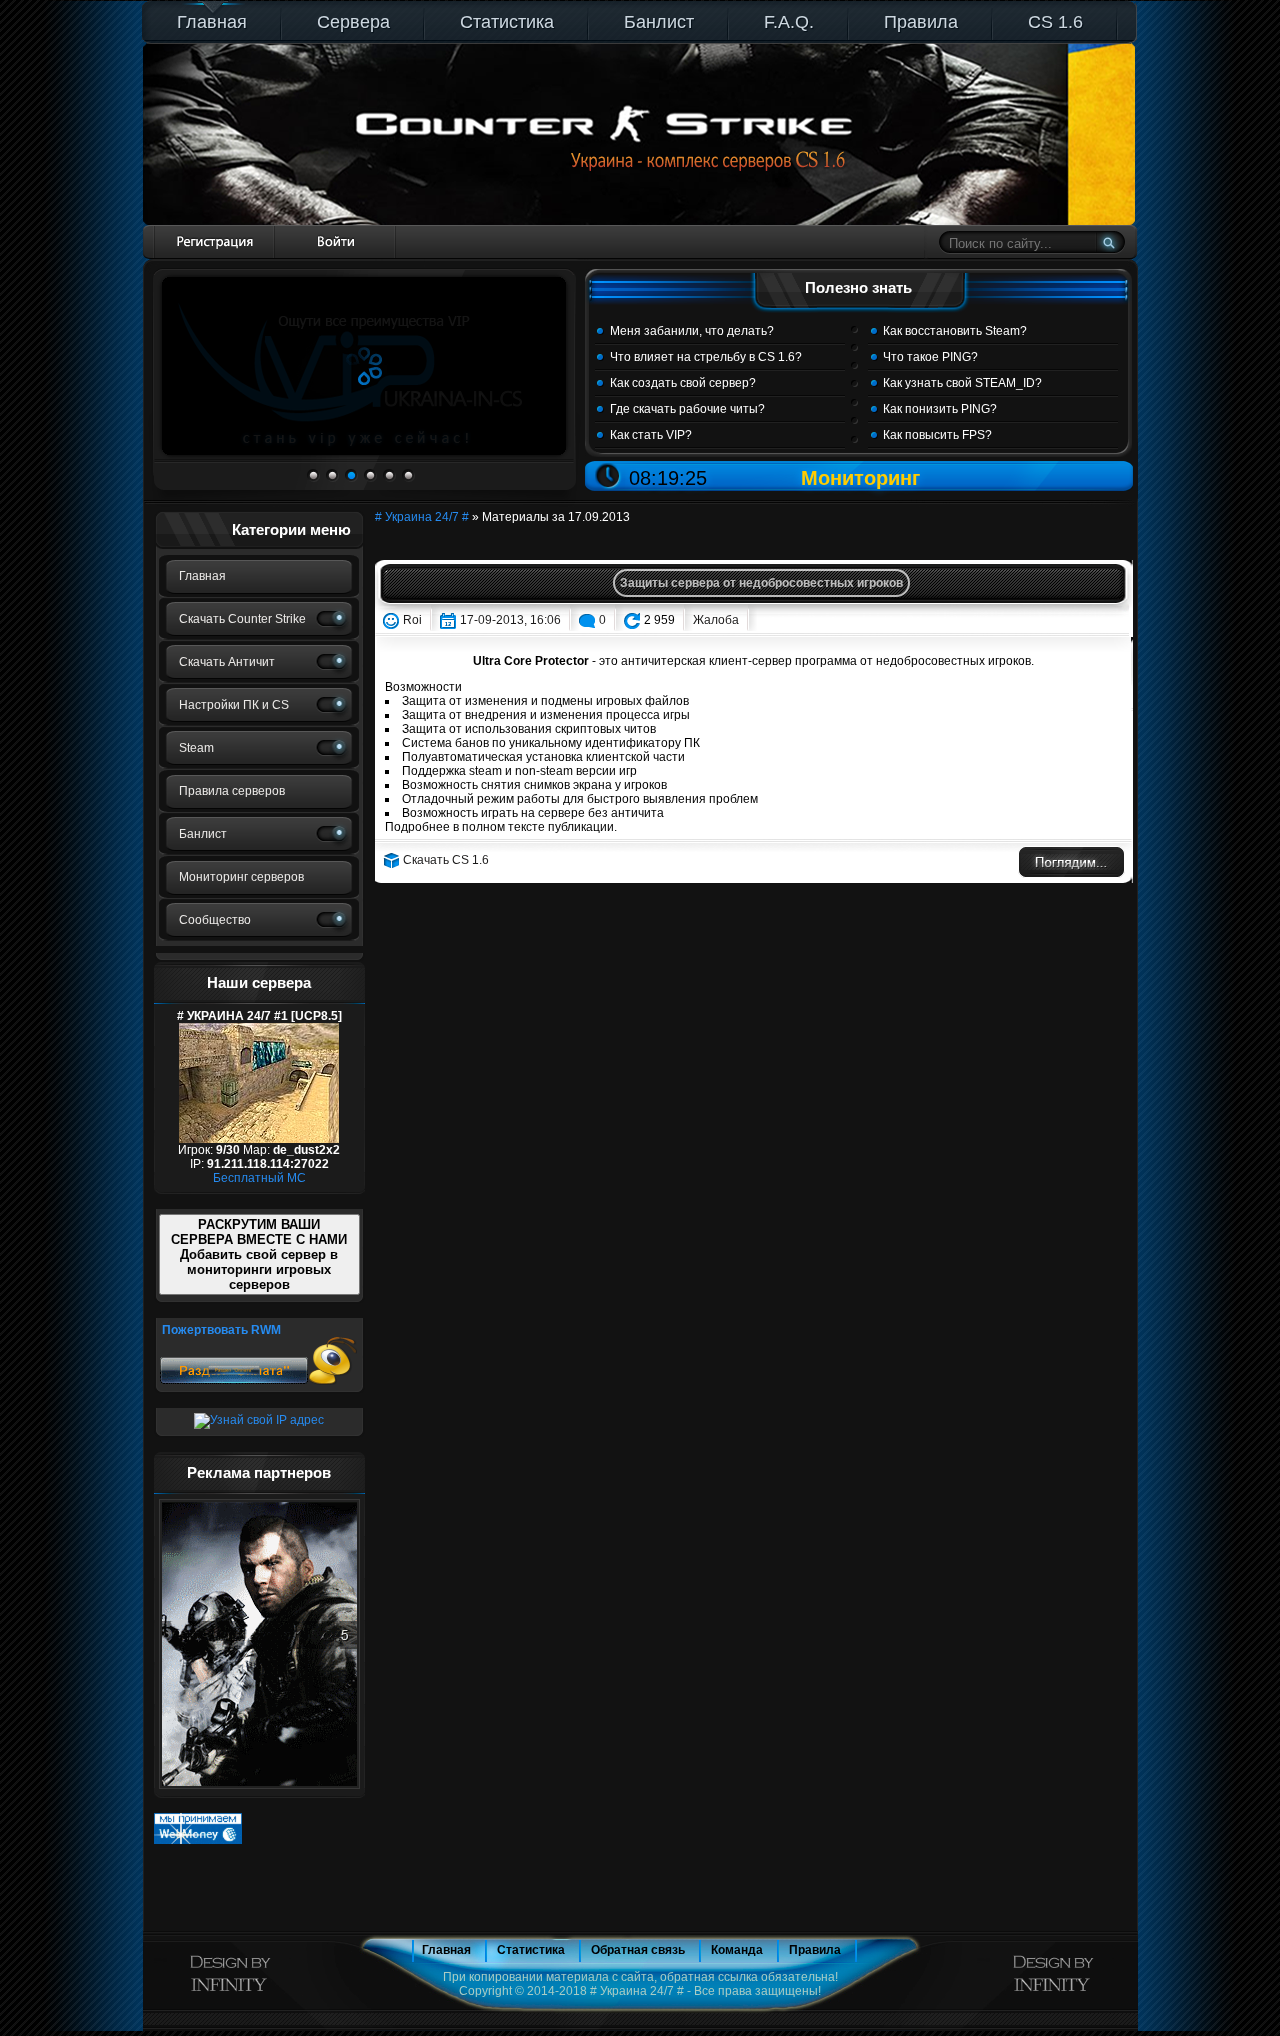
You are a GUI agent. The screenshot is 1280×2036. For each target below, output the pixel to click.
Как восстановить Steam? (955, 331)
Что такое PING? (930, 357)
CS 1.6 (1055, 22)
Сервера (353, 22)
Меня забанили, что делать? (692, 331)
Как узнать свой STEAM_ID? (962, 383)
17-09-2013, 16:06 (510, 620)
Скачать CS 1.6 (446, 860)
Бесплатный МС (259, 1178)
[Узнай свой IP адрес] (259, 1420)
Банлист (659, 22)
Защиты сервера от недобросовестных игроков (761, 583)
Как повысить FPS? (937, 435)
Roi (412, 620)
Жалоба (716, 620)
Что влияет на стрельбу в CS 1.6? (706, 357)
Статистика (507, 22)
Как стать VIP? (651, 435)
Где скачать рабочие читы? (687, 409)
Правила (921, 22)
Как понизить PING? (940, 409)
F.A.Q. (789, 22)
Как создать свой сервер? (683, 383)
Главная (212, 22)
